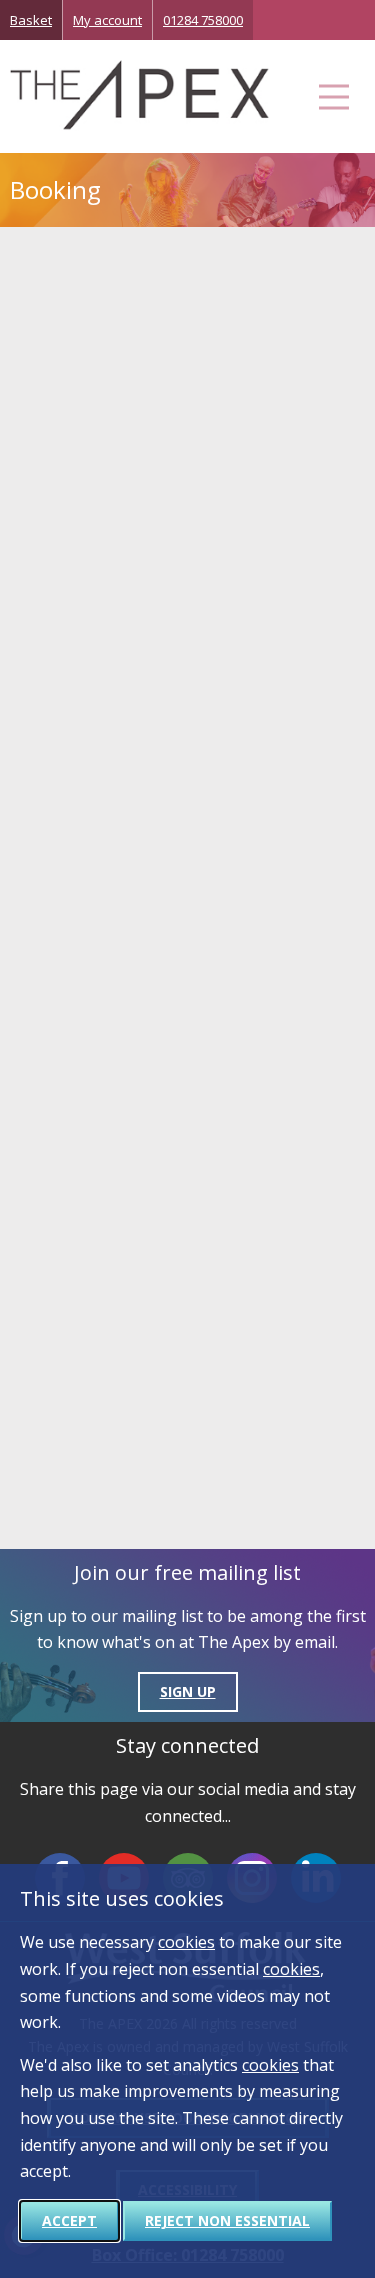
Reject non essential (227, 2220)
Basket (31, 20)
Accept (69, 2220)
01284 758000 (203, 20)
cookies (186, 1942)
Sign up (188, 1691)
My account (107, 20)
